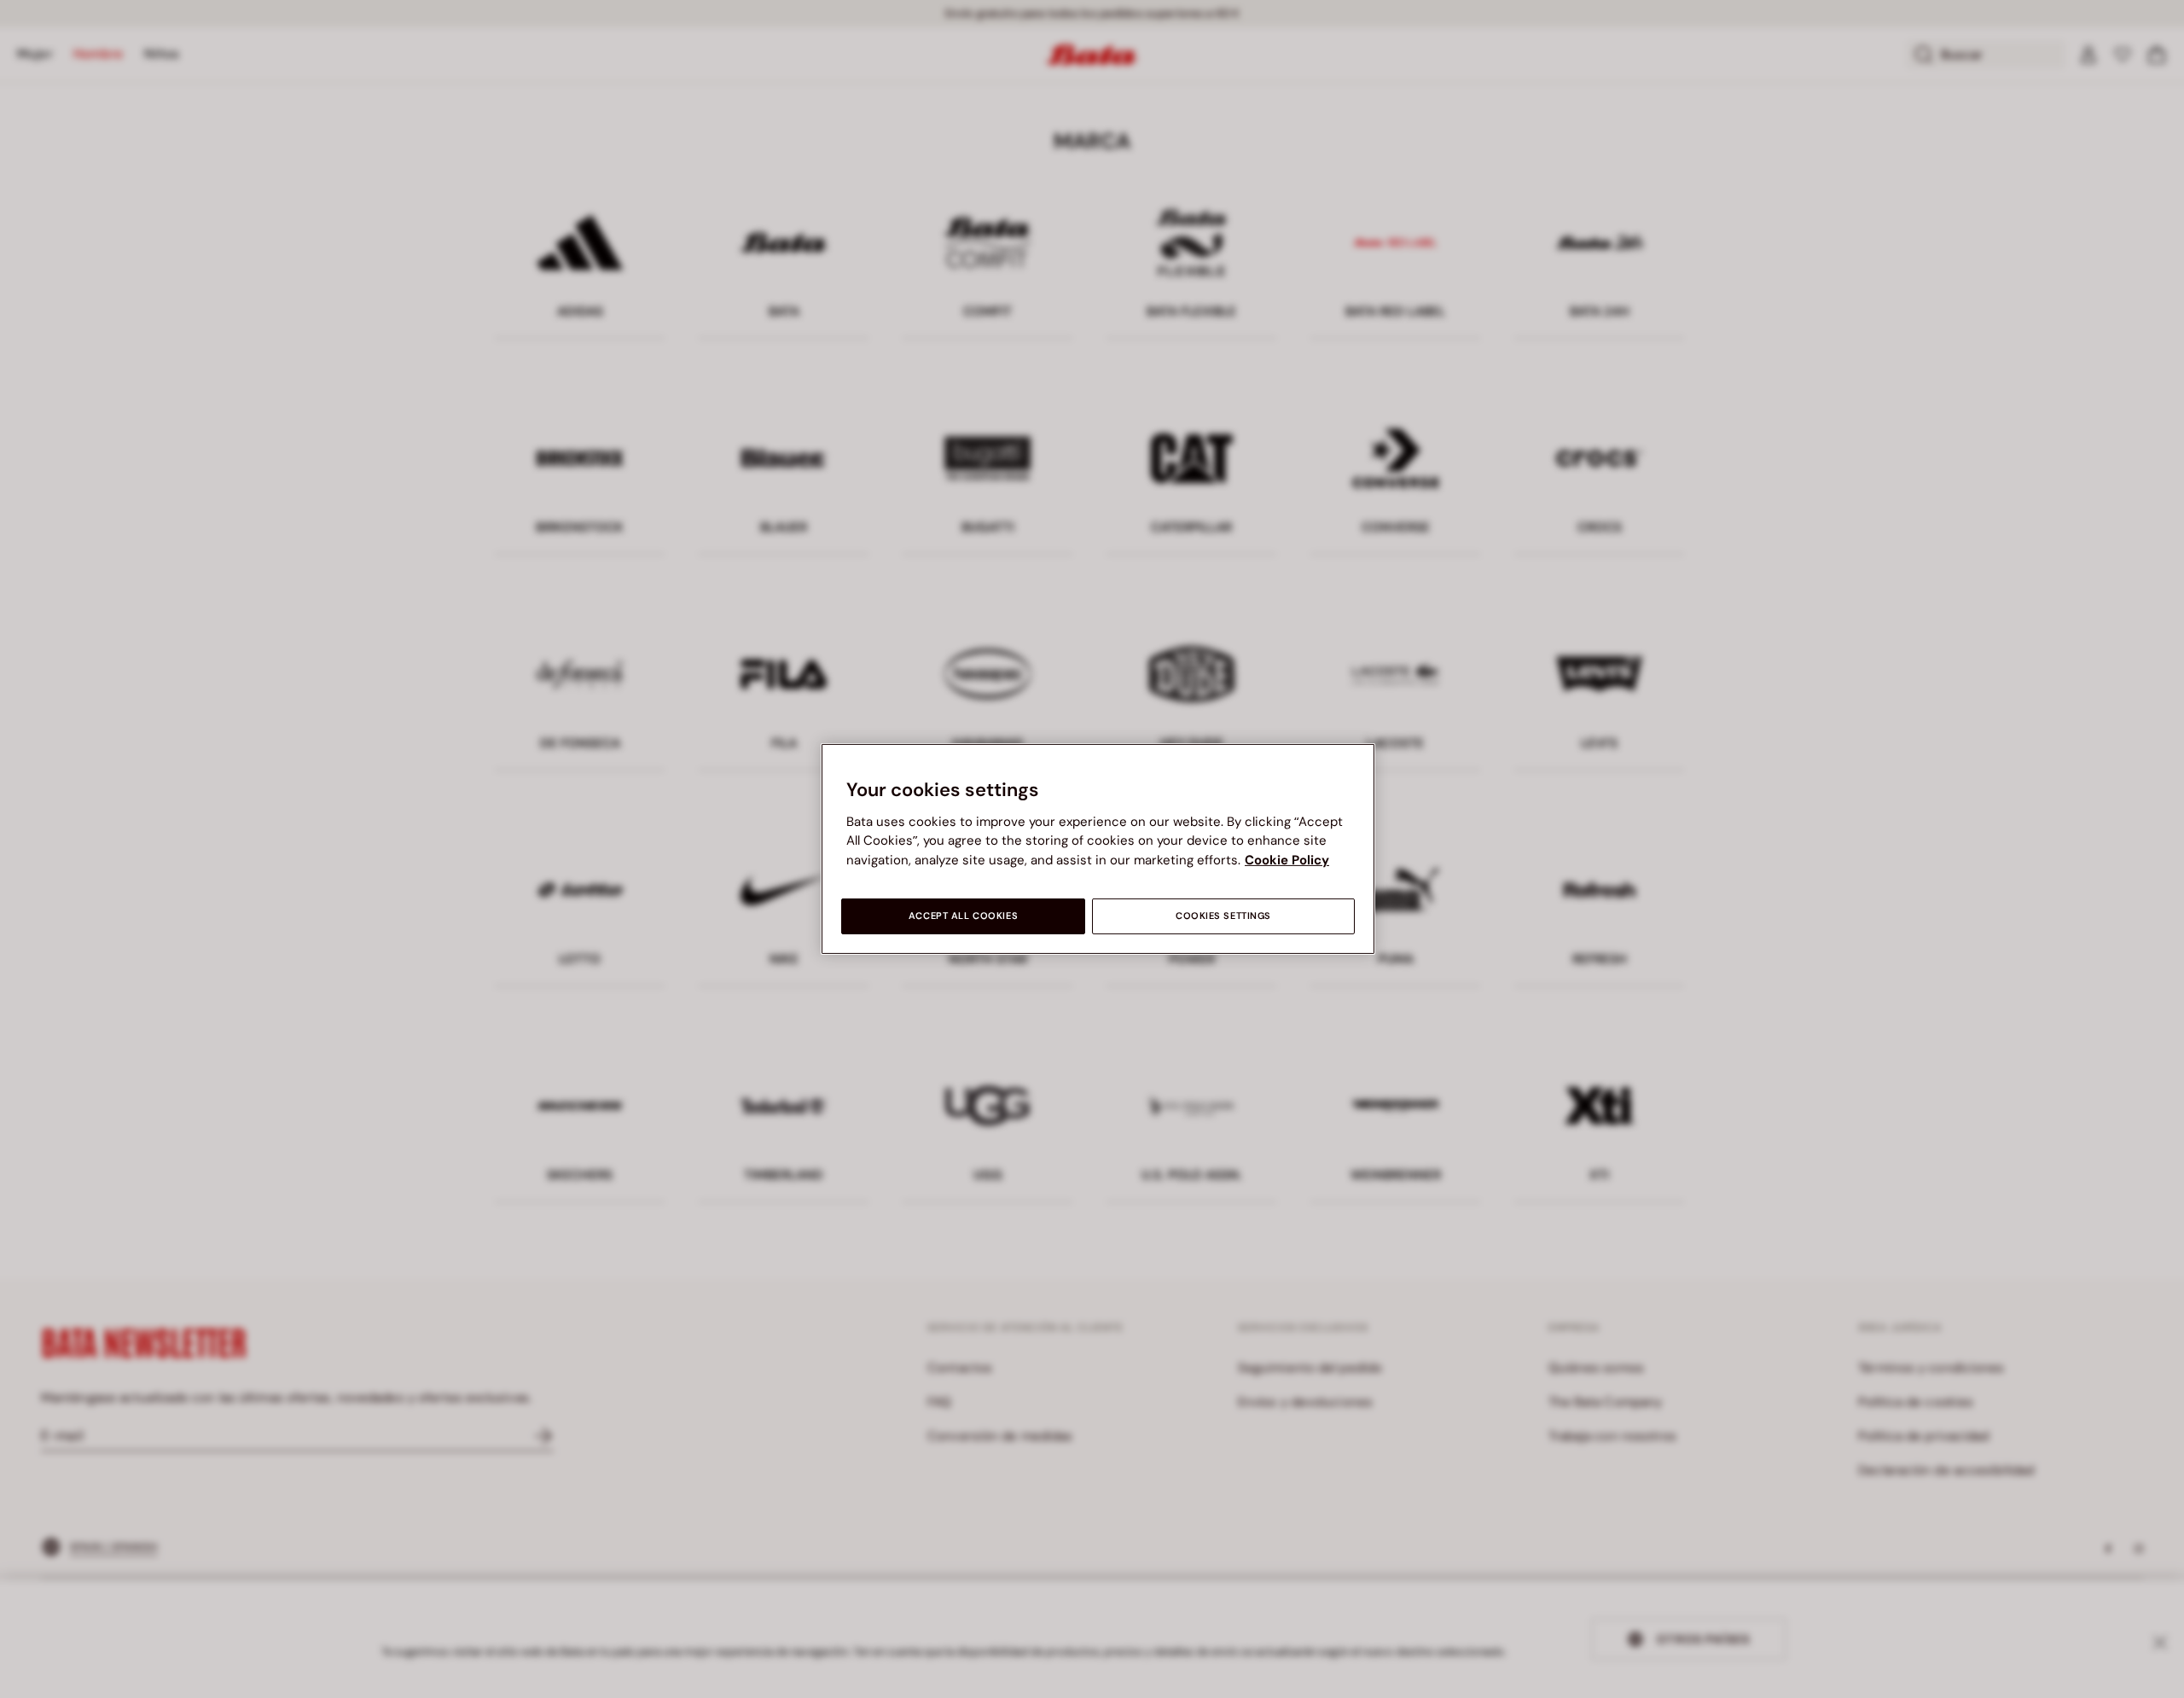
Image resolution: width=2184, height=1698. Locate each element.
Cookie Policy (1287, 860)
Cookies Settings (1223, 916)
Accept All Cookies (963, 916)
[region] (1098, 849)
